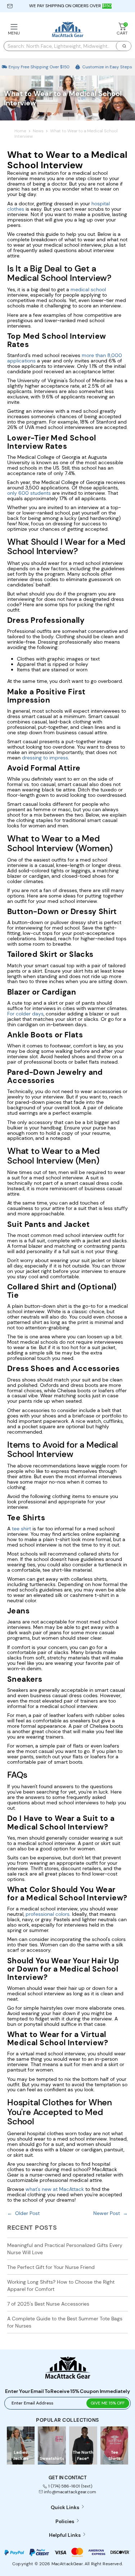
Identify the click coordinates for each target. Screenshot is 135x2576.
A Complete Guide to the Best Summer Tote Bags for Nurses (65, 2322)
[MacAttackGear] (68, 30)
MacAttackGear (67, 2564)
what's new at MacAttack (55, 2189)
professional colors (48, 1914)
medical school (88, 289)
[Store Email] (10, 6)
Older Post (27, 2213)
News (38, 131)
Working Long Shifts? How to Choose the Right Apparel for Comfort (61, 2285)
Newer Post (107, 2213)
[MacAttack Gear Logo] (68, 2377)
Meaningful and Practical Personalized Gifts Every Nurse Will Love (65, 2249)
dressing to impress (45, 758)
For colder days (25, 1014)
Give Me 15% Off (108, 2403)
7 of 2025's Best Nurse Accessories (48, 2304)
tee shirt (21, 1529)
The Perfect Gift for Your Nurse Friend (51, 2267)
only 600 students (29, 493)
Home (20, 131)
